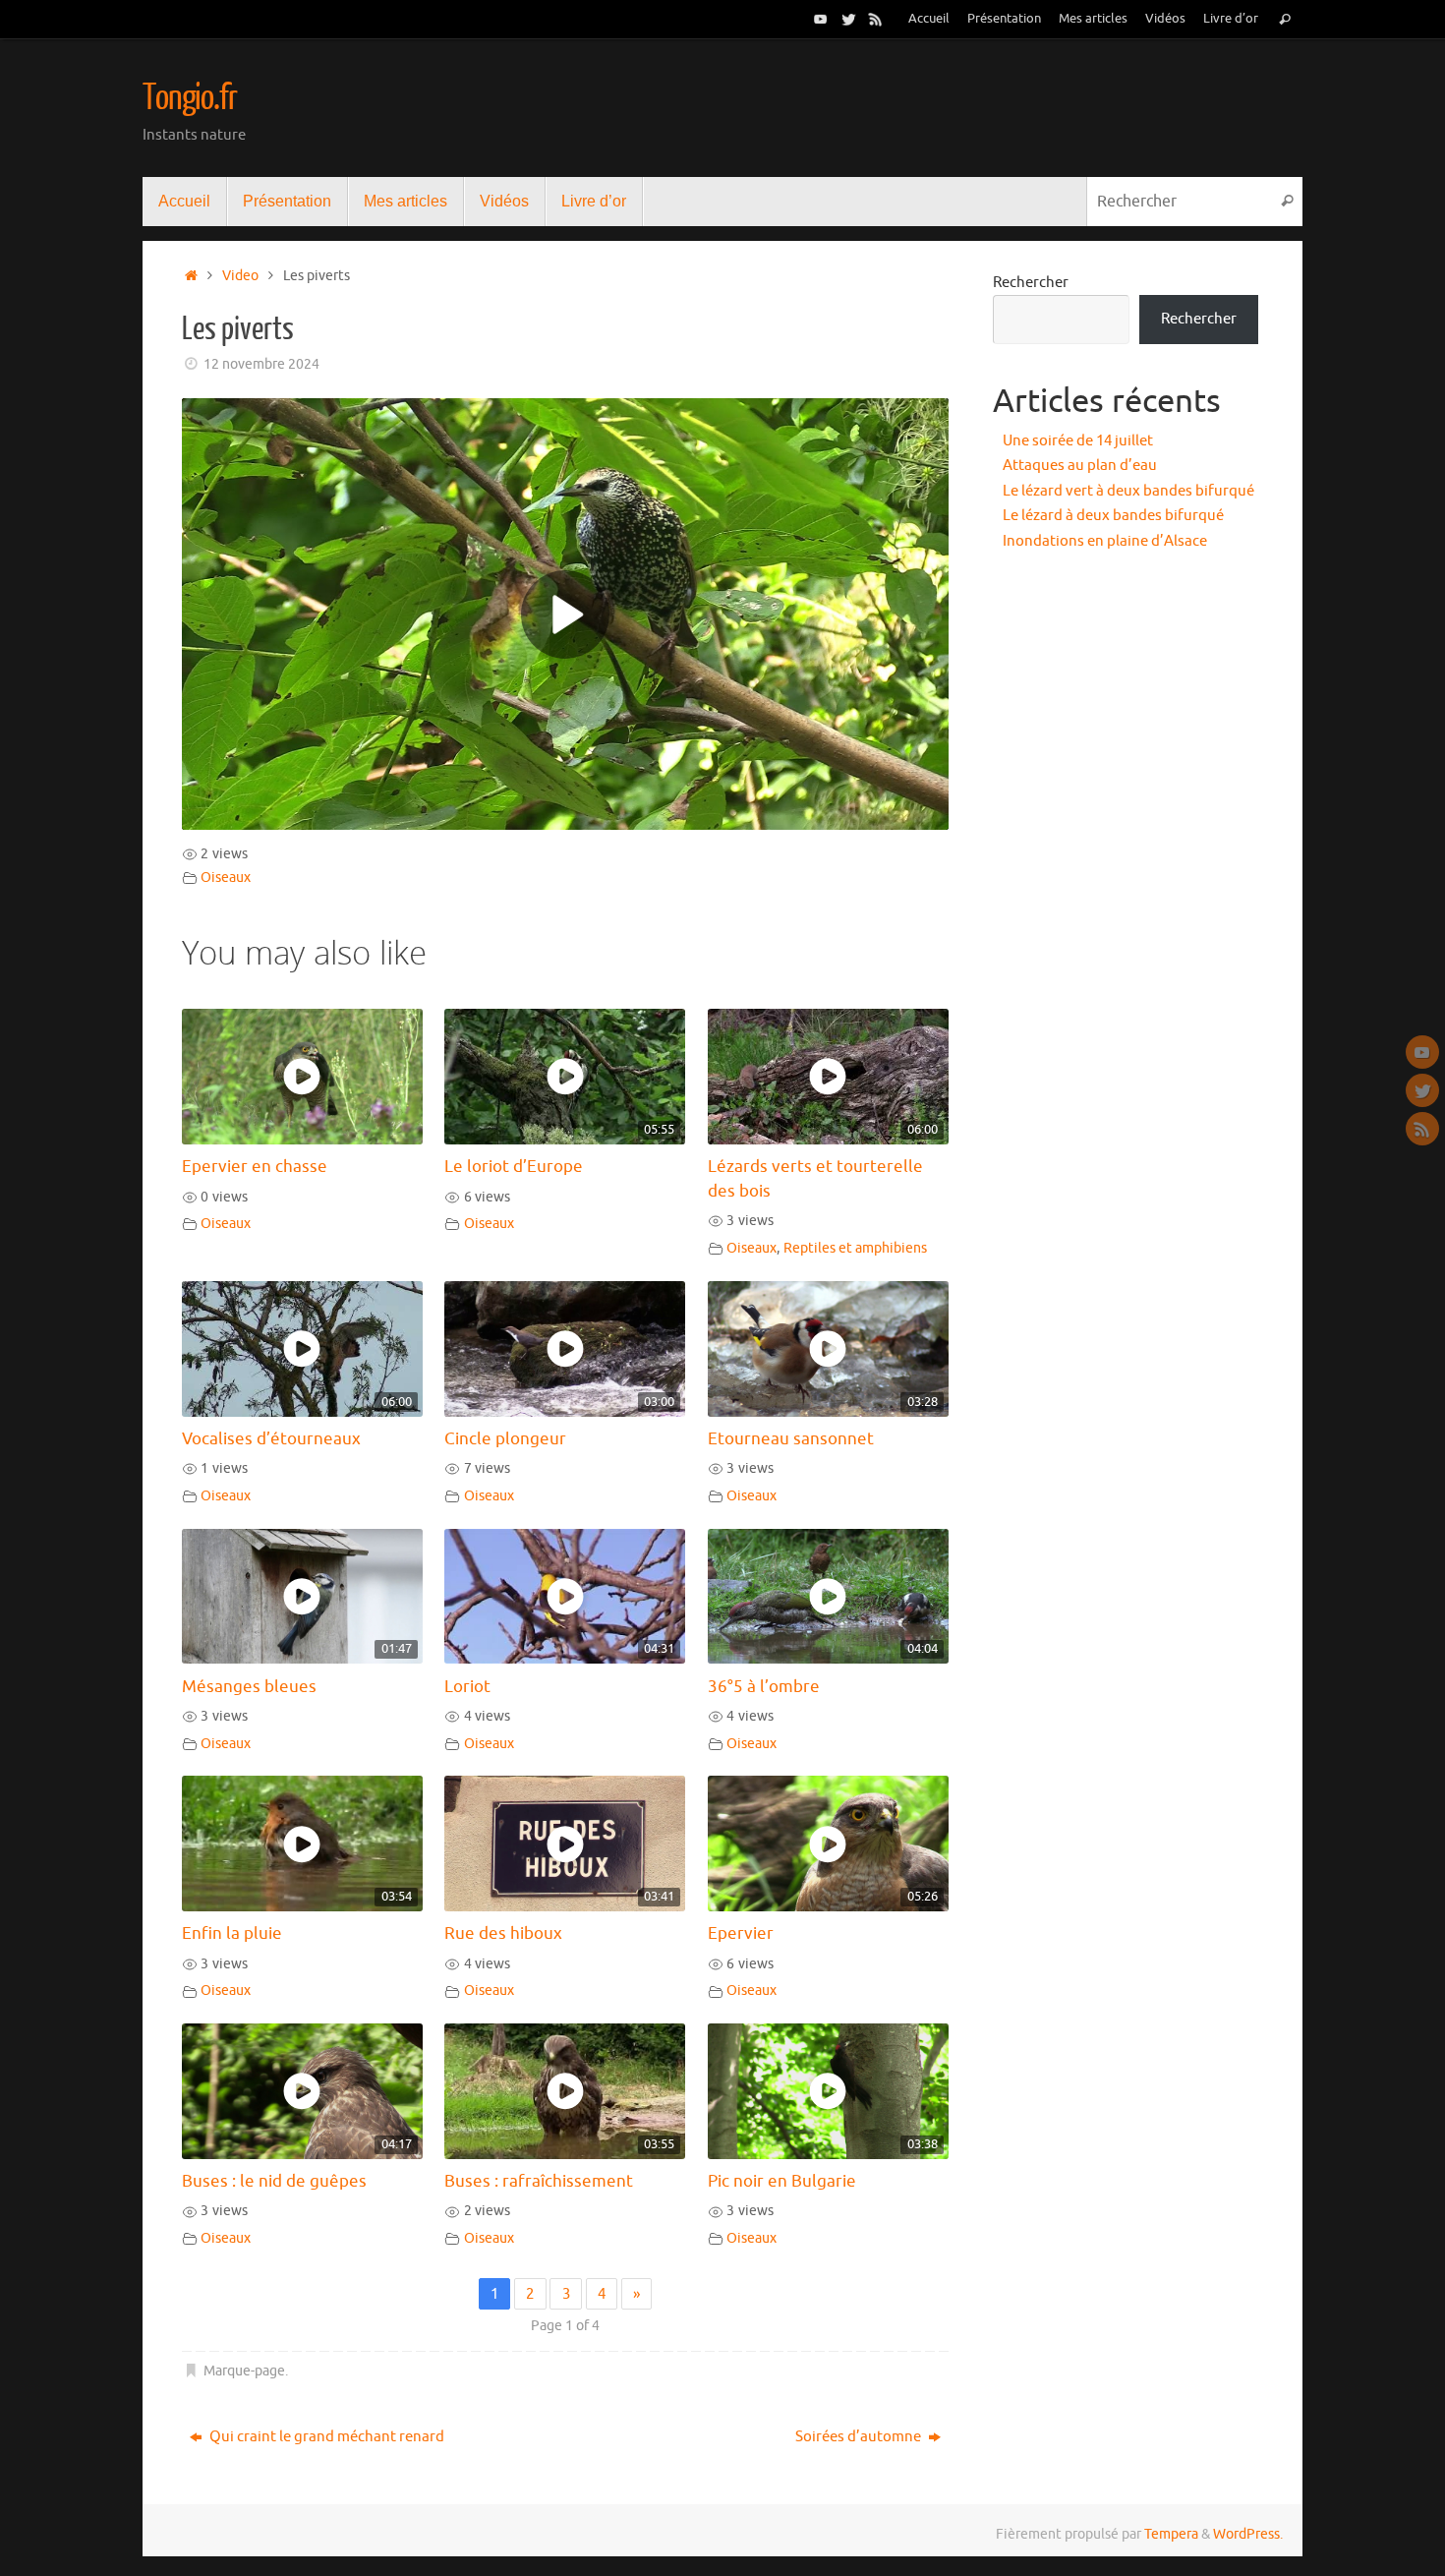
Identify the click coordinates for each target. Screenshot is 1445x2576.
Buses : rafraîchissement (539, 2181)
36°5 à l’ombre (764, 1687)
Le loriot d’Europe (514, 1167)
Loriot (467, 1687)
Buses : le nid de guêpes (274, 2181)
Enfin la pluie (232, 1933)
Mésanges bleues (249, 1687)
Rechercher (1031, 283)
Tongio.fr (190, 98)
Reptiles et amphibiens (855, 1248)
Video (240, 276)
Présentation (1004, 19)
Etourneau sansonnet (791, 1439)
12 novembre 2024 (261, 364)
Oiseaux (226, 878)
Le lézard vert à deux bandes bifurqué (1128, 491)
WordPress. (1248, 2534)
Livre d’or (1231, 19)
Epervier (741, 1933)
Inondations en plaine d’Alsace (1105, 541)
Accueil (929, 19)
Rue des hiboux (503, 1933)
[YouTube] (821, 19)
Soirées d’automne (860, 2437)
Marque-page (244, 2371)
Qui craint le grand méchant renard (325, 2437)
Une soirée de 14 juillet (1078, 441)
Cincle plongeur (505, 1439)
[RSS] (876, 19)
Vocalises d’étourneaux (271, 1439)
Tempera (1171, 2534)
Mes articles (1093, 19)
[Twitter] (848, 19)
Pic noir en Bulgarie (782, 2181)
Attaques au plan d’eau (1080, 466)
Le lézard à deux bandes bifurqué (1113, 516)
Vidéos (1165, 19)
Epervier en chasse (255, 1167)
